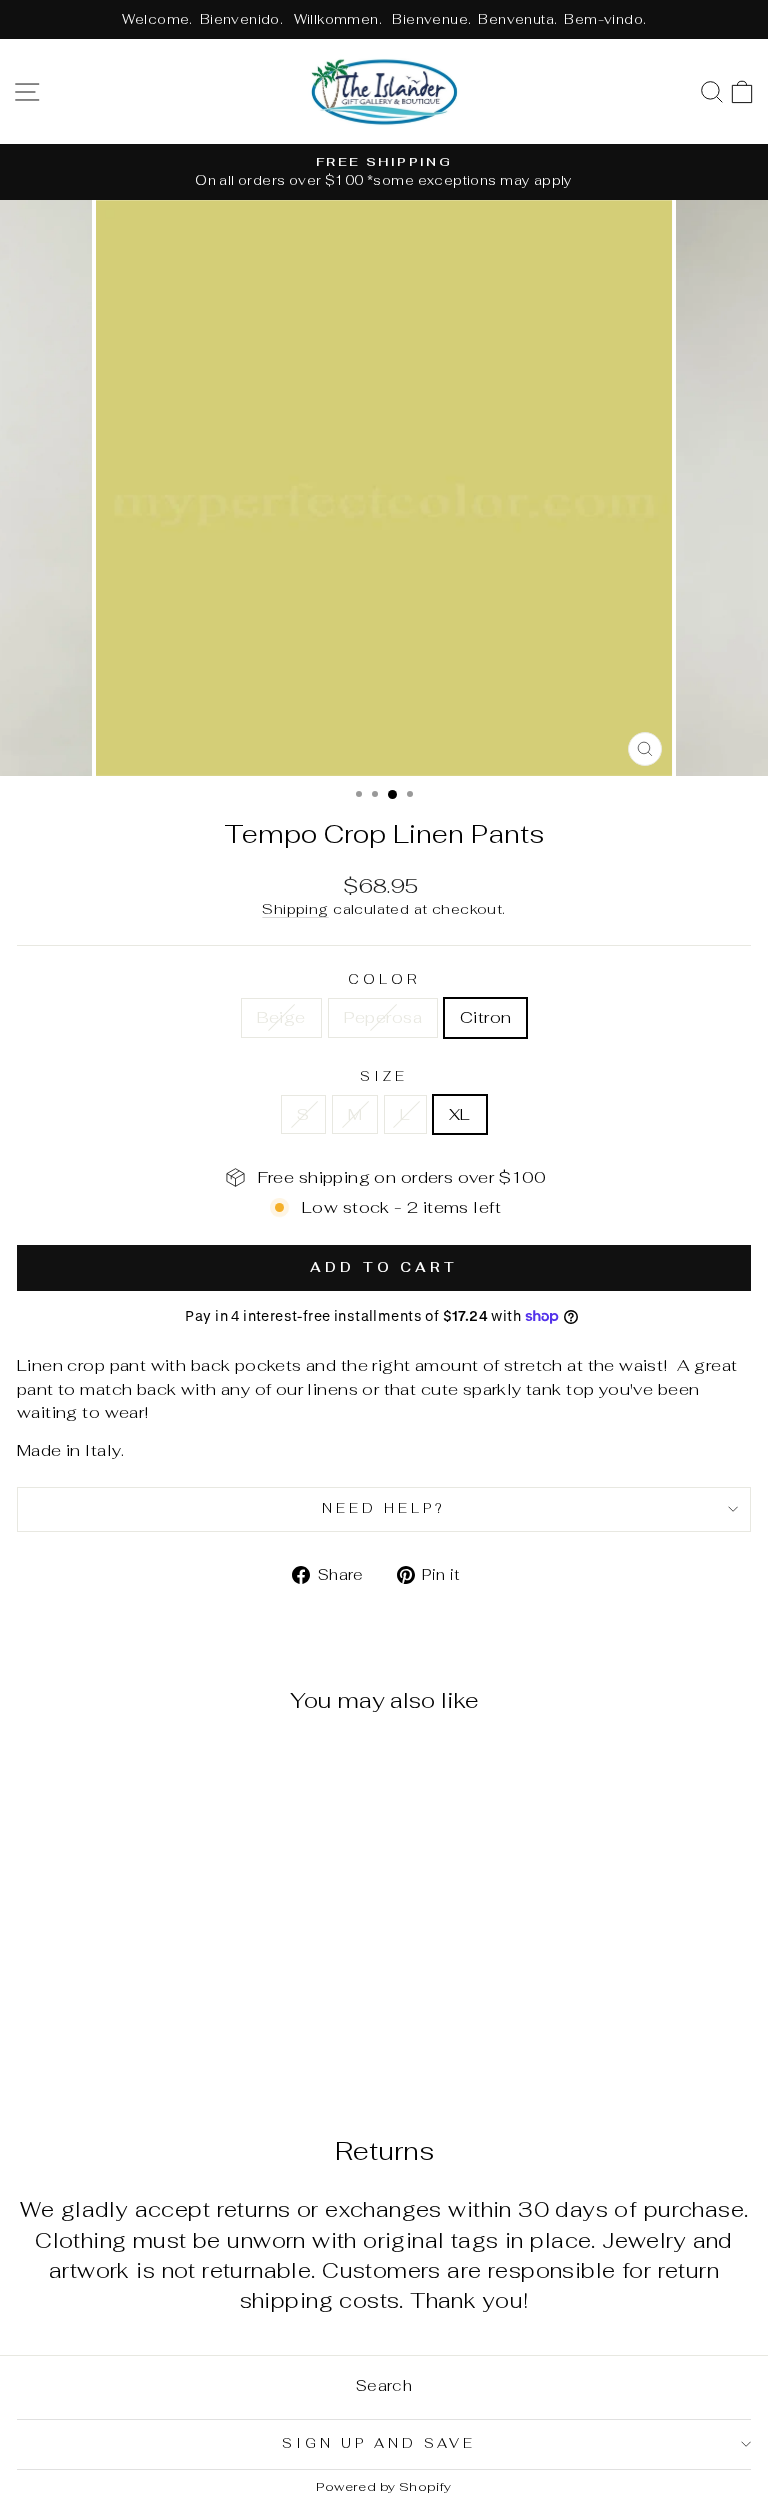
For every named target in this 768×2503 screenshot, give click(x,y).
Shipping (295, 909)
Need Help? (384, 1508)
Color (384, 979)
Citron (485, 1017)
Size (384, 1076)
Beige (281, 1017)
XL (460, 1114)
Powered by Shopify (383, 2486)
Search (384, 2385)
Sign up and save (379, 2443)
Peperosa (383, 1017)
